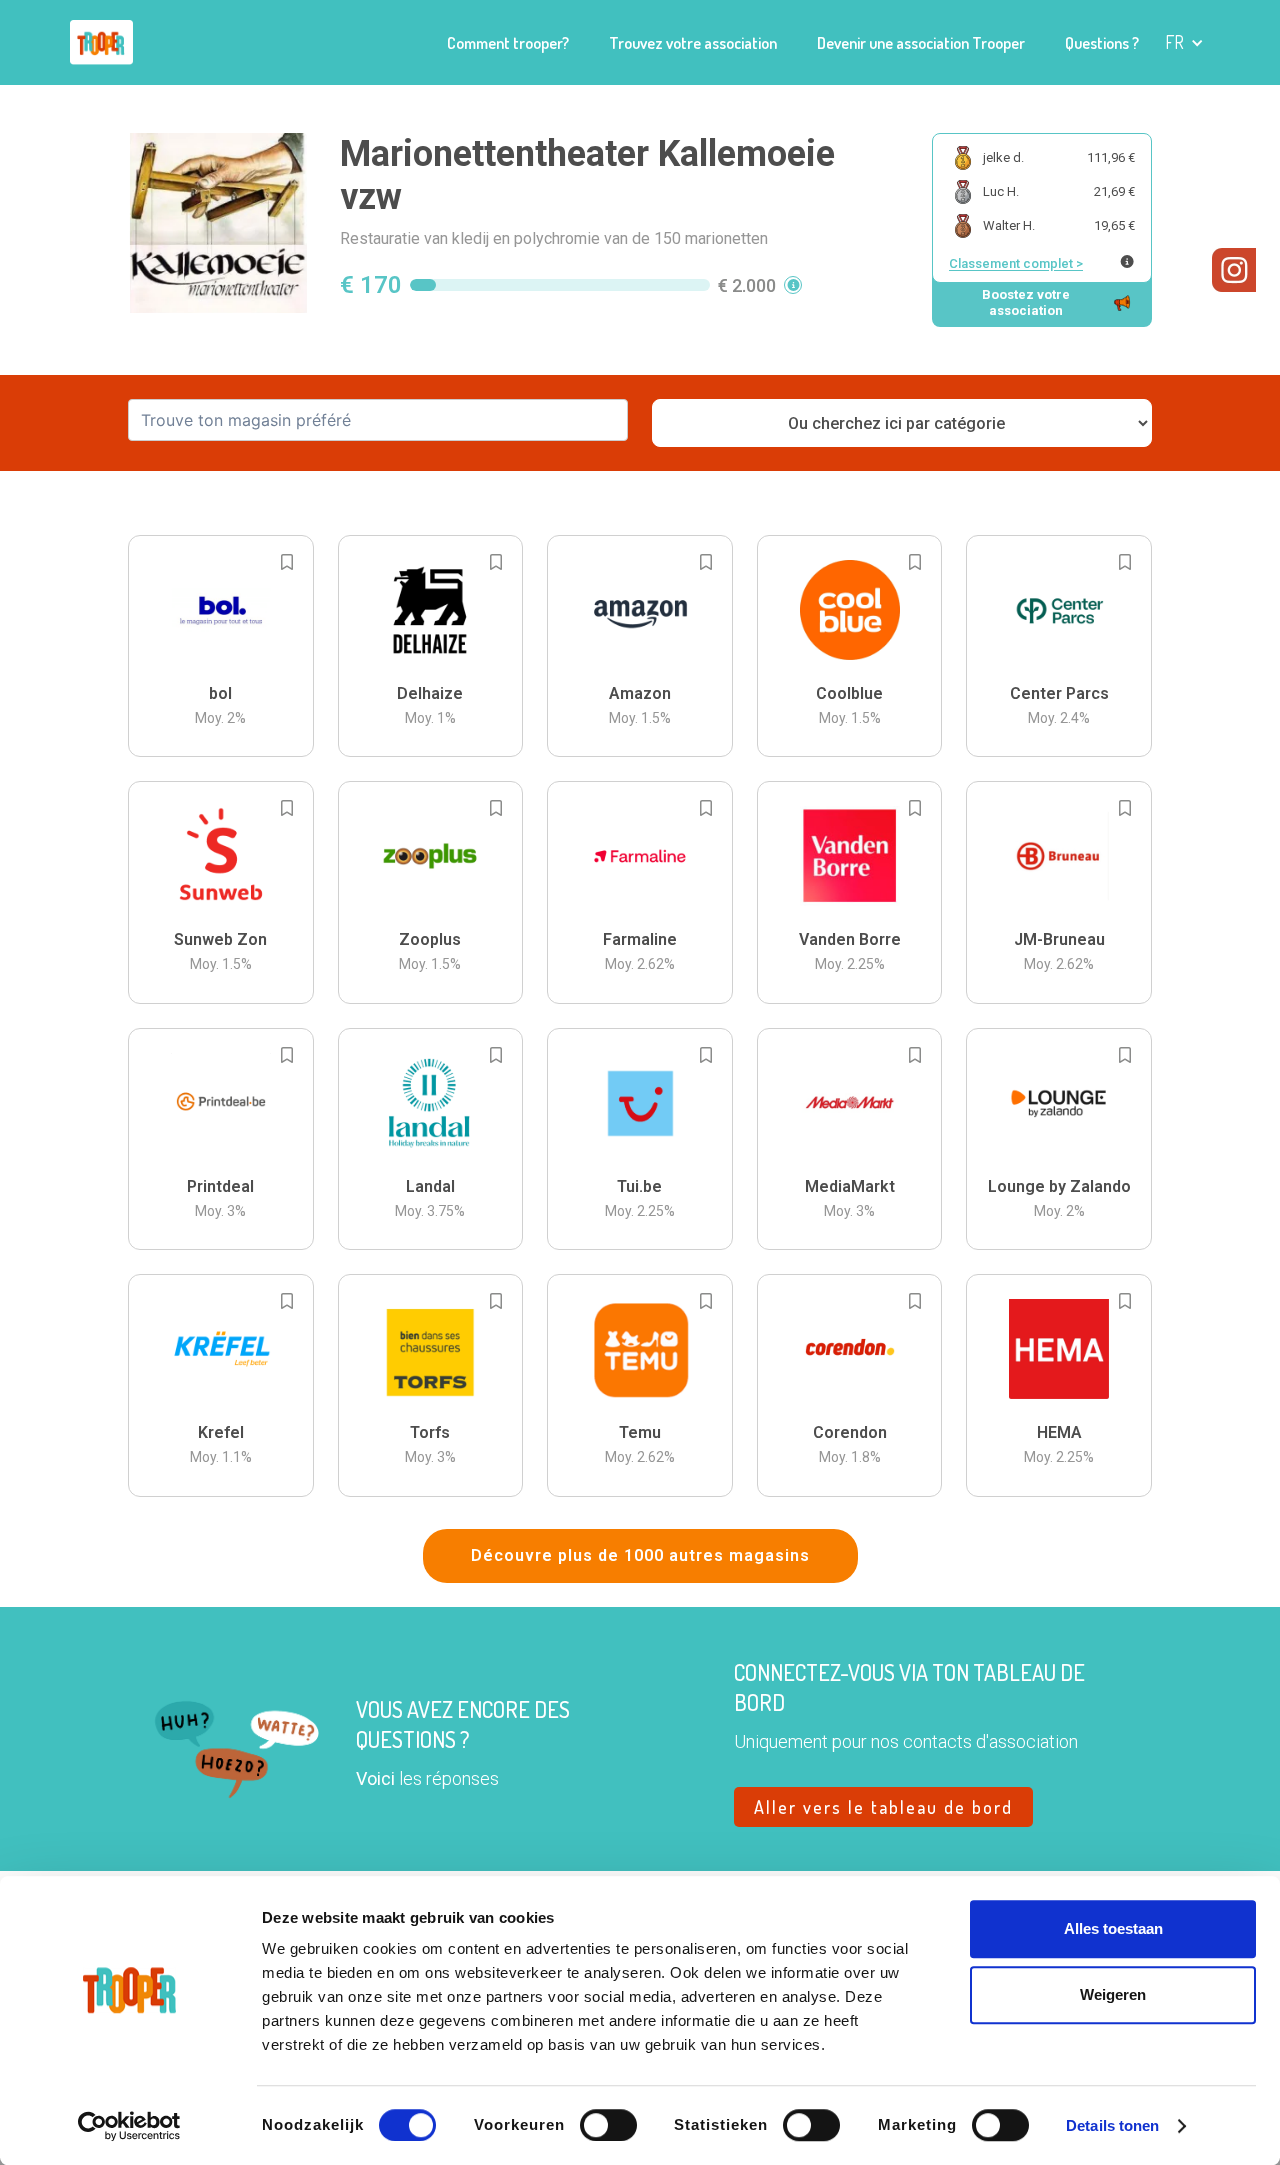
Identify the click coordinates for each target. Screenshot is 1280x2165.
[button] (1184, 42)
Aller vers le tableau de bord (883, 1807)
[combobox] (378, 420)
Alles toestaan (1113, 1928)
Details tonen (1112, 2125)
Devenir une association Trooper (921, 43)
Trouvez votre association (693, 43)
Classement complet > (1016, 263)
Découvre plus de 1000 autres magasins (640, 1555)
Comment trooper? (508, 43)
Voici (375, 1778)
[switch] (608, 2125)
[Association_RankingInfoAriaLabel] (1127, 261)
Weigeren (1113, 1994)
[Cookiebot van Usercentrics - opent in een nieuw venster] (129, 2126)
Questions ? (1102, 43)
